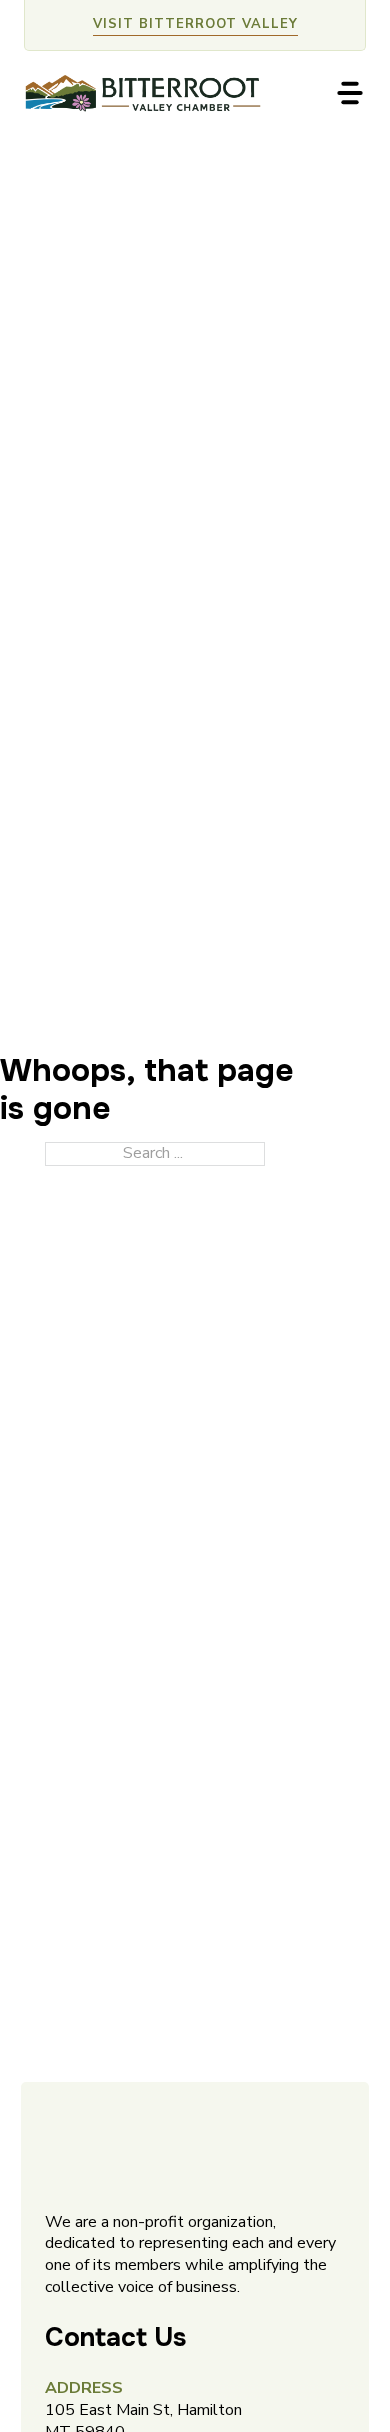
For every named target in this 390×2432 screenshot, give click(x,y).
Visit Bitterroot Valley (195, 24)
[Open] (350, 93)
